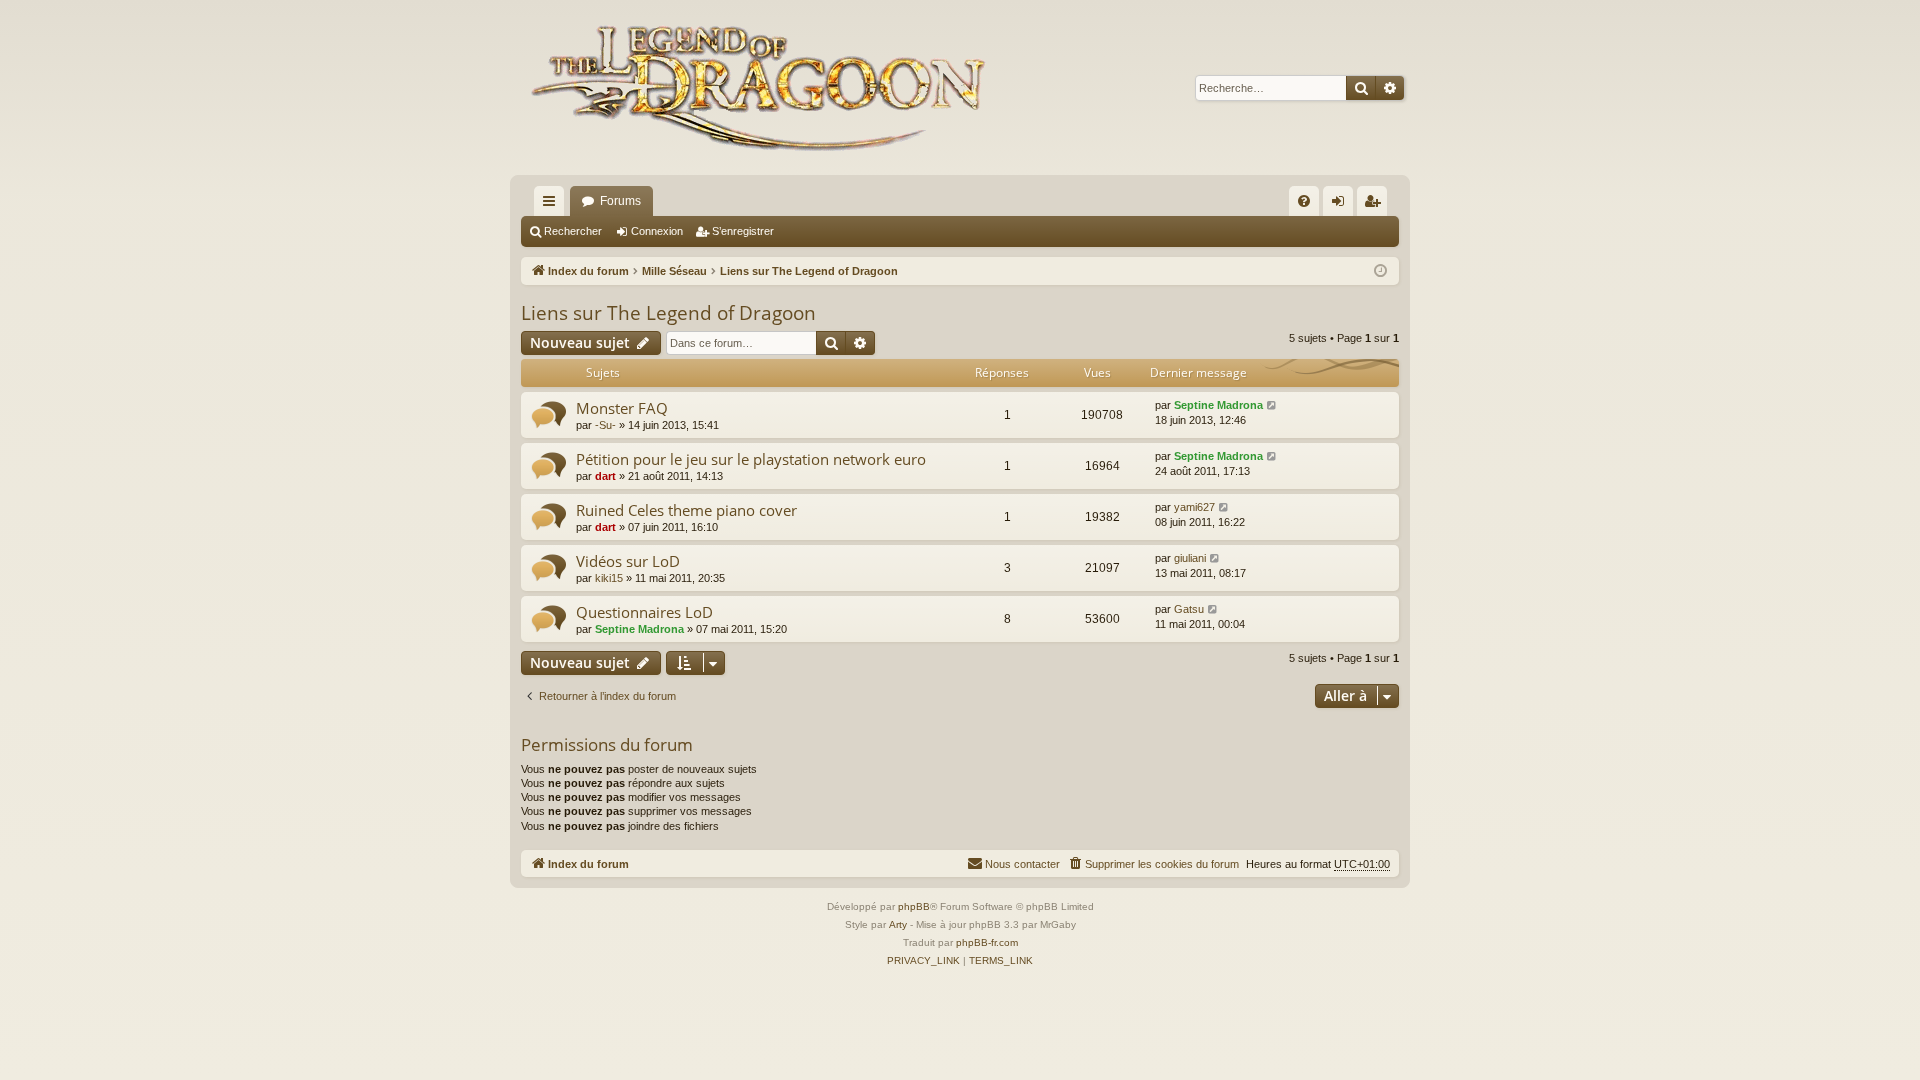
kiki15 (609, 578)
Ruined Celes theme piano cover (686, 510)
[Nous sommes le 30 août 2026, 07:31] (1380, 271)
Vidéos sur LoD (628, 561)
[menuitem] (1304, 201)
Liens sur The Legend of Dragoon (668, 313)
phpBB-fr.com (987, 942)
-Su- (605, 425)
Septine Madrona (1218, 405)
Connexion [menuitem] (1342, 205)
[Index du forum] (763, 87)
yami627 (1194, 507)
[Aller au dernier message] (1272, 405)
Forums (620, 201)
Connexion (657, 231)
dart (605, 476)
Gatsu (1189, 609)
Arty (898, 924)
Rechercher (573, 231)
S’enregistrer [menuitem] (1376, 205)
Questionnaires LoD (644, 612)
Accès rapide (553, 205)
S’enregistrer (743, 231)
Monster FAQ (622, 408)
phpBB (914, 906)
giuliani (1190, 558)
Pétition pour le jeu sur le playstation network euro (751, 459)
